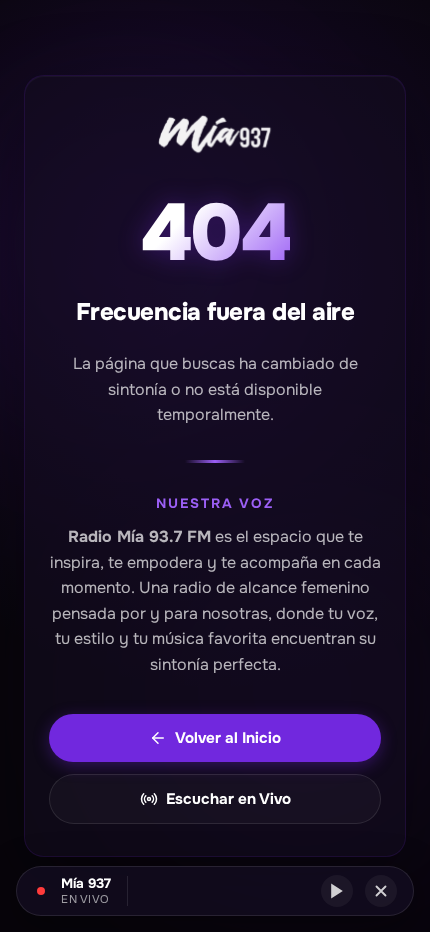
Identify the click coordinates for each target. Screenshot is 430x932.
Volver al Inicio (228, 738)
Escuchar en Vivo (228, 799)
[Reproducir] (337, 891)
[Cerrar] (381, 891)
